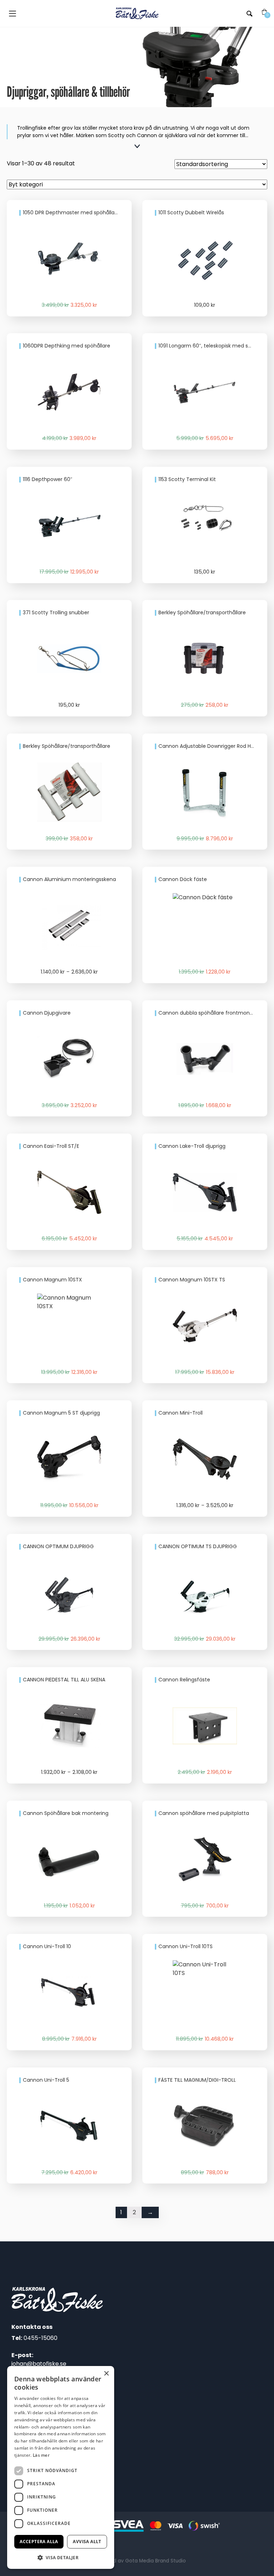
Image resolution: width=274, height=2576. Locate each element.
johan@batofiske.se (39, 2364)
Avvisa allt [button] (87, 2542)
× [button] (106, 2374)
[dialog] (61, 2467)
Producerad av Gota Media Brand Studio (137, 2561)
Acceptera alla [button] (39, 2542)
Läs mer (41, 2455)
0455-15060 (40, 2338)
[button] (61, 2557)
